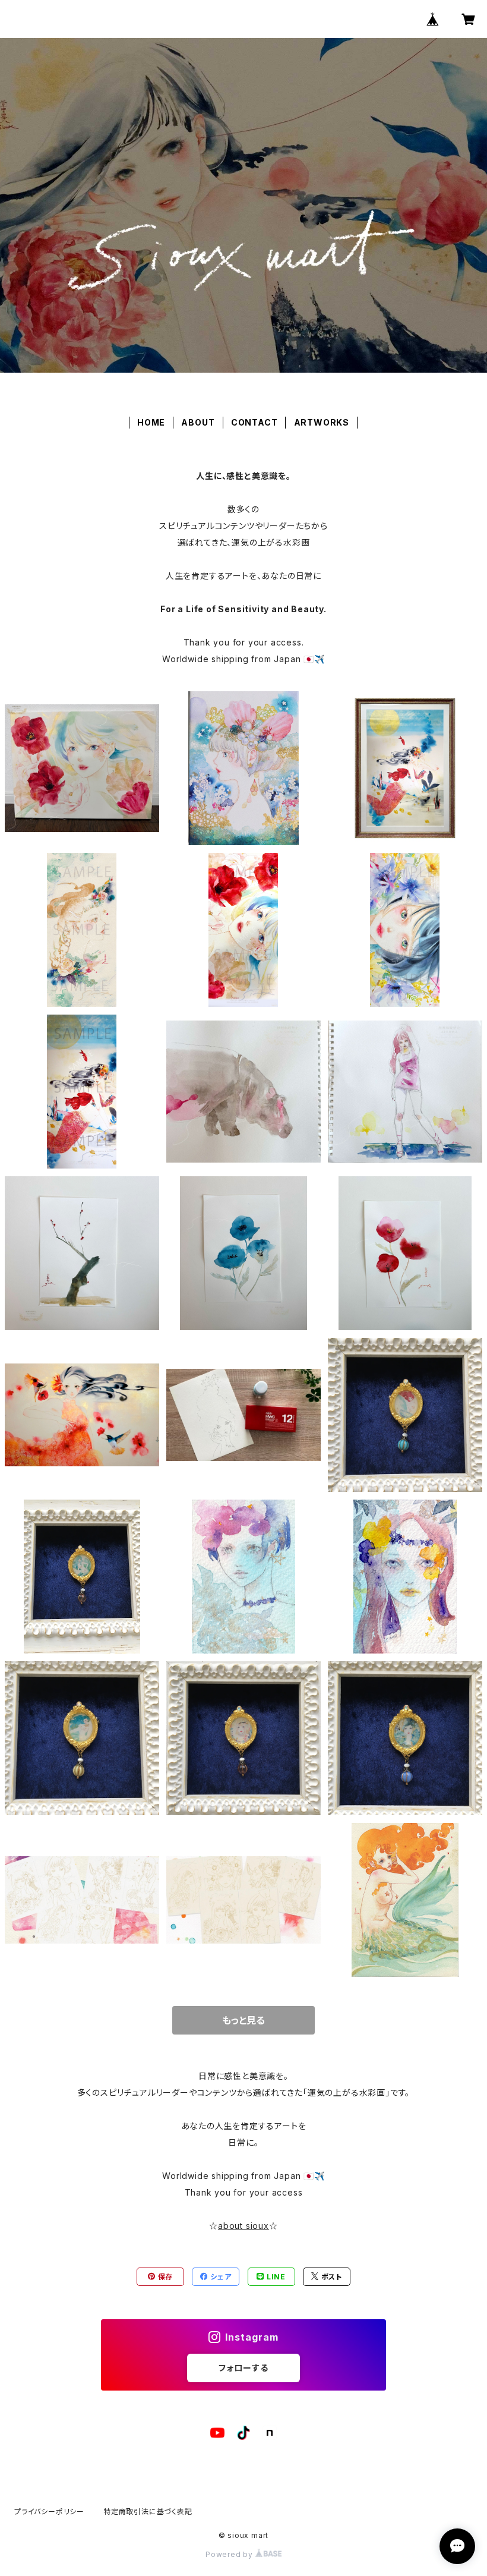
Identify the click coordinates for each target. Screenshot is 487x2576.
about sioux (243, 2226)
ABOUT (198, 422)
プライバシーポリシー (49, 2512)
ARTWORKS (322, 422)
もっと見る (243, 2020)
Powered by (230, 2554)
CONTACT (254, 422)
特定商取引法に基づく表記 (148, 2512)
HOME (151, 422)
